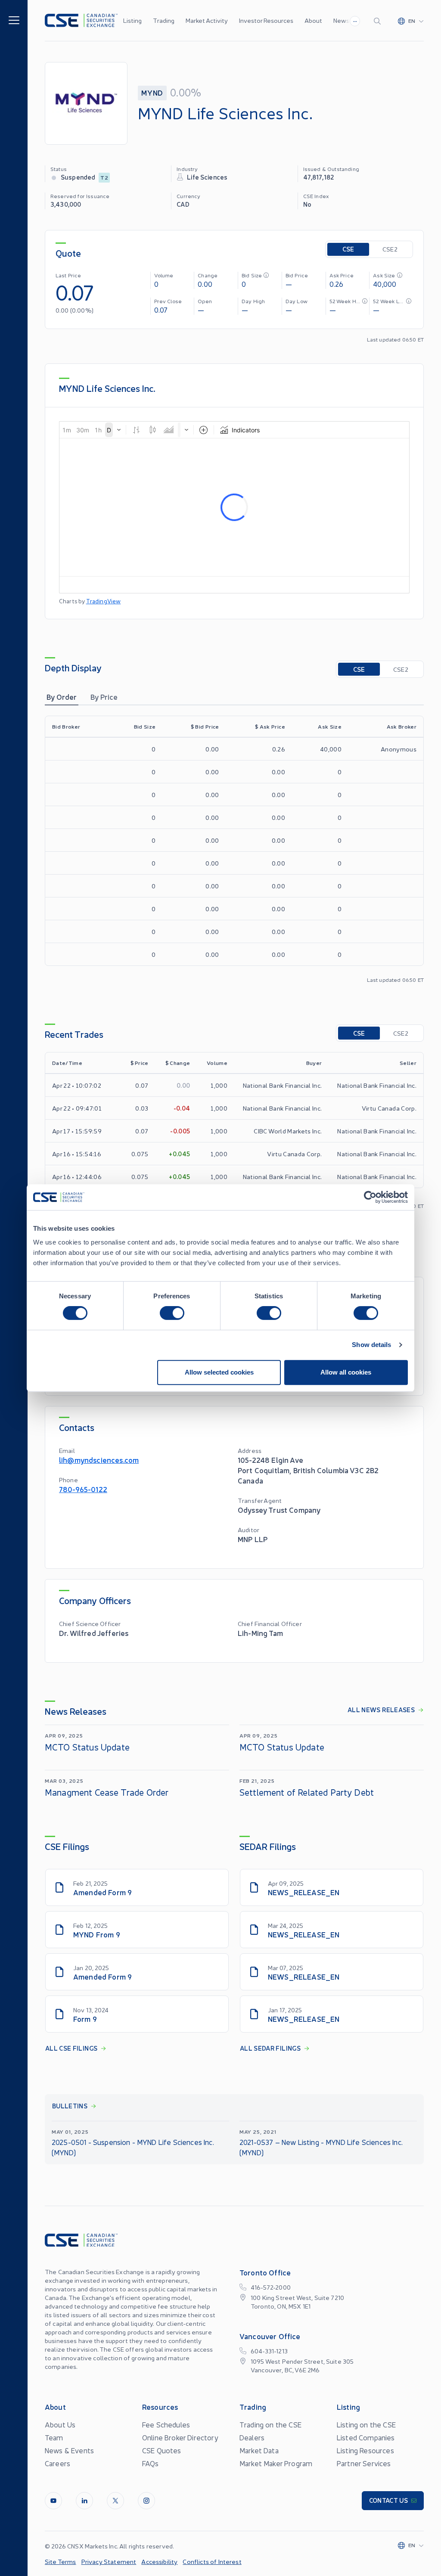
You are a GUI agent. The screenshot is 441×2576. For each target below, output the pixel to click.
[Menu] (14, 20)
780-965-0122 (83, 1489)
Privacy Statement (109, 2561)
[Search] (379, 21)
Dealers (252, 2437)
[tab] (62, 697)
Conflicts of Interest (212, 2561)
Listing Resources (365, 2450)
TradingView (104, 601)
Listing (132, 20)
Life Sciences (207, 177)
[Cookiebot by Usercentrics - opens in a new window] (370, 1197)
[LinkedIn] (84, 2501)
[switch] (172, 1313)
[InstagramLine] (146, 2501)
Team (54, 2437)
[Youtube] (53, 2501)
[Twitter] (115, 2501)
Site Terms (61, 2561)
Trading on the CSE (270, 2424)
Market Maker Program (276, 2463)
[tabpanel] (234, 849)
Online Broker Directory (180, 2437)
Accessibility (159, 2561)
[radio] (348, 249)
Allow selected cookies (219, 1372)
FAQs (151, 2463)
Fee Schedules (166, 2424)
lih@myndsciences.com (99, 1460)
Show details (371, 1345)
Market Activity (207, 20)
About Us (60, 2424)
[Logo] (81, 20)
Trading (164, 20)
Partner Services (364, 2463)
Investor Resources (266, 20)
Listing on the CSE (366, 2424)
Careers (57, 2463)
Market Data (259, 2450)
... (355, 20)
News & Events (69, 2450)
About (313, 20)
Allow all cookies (346, 1372)
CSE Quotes (162, 2450)
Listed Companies (366, 2437)
